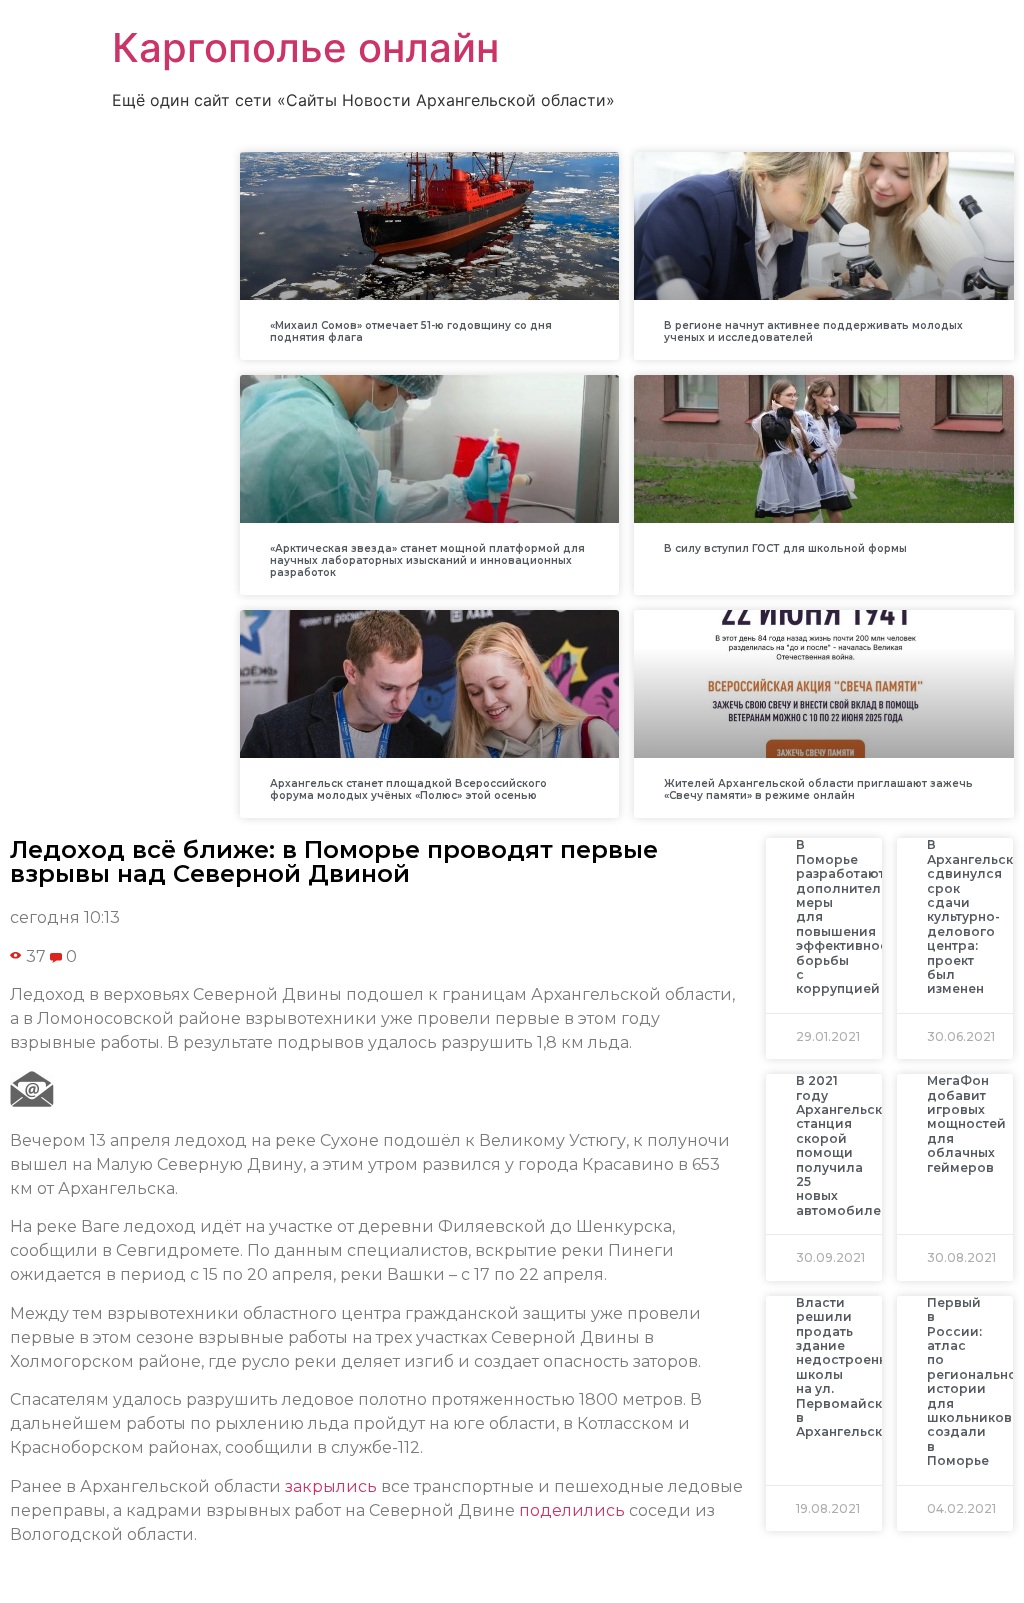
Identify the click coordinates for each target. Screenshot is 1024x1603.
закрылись (331, 1486)
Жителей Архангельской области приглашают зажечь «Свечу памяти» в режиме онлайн (818, 789)
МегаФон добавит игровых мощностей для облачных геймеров (966, 1123)
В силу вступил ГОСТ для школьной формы (785, 548)
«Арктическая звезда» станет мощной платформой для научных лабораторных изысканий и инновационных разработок (427, 560)
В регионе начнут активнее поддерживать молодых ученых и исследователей (813, 331)
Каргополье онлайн (305, 47)
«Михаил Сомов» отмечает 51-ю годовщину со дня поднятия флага (411, 331)
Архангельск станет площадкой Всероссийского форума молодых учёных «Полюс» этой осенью (408, 789)
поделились (572, 1510)
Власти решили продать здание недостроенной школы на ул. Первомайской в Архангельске (850, 1367)
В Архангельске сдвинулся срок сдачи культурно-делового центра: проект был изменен (974, 916)
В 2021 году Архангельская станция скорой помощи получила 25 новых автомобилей (847, 1145)
